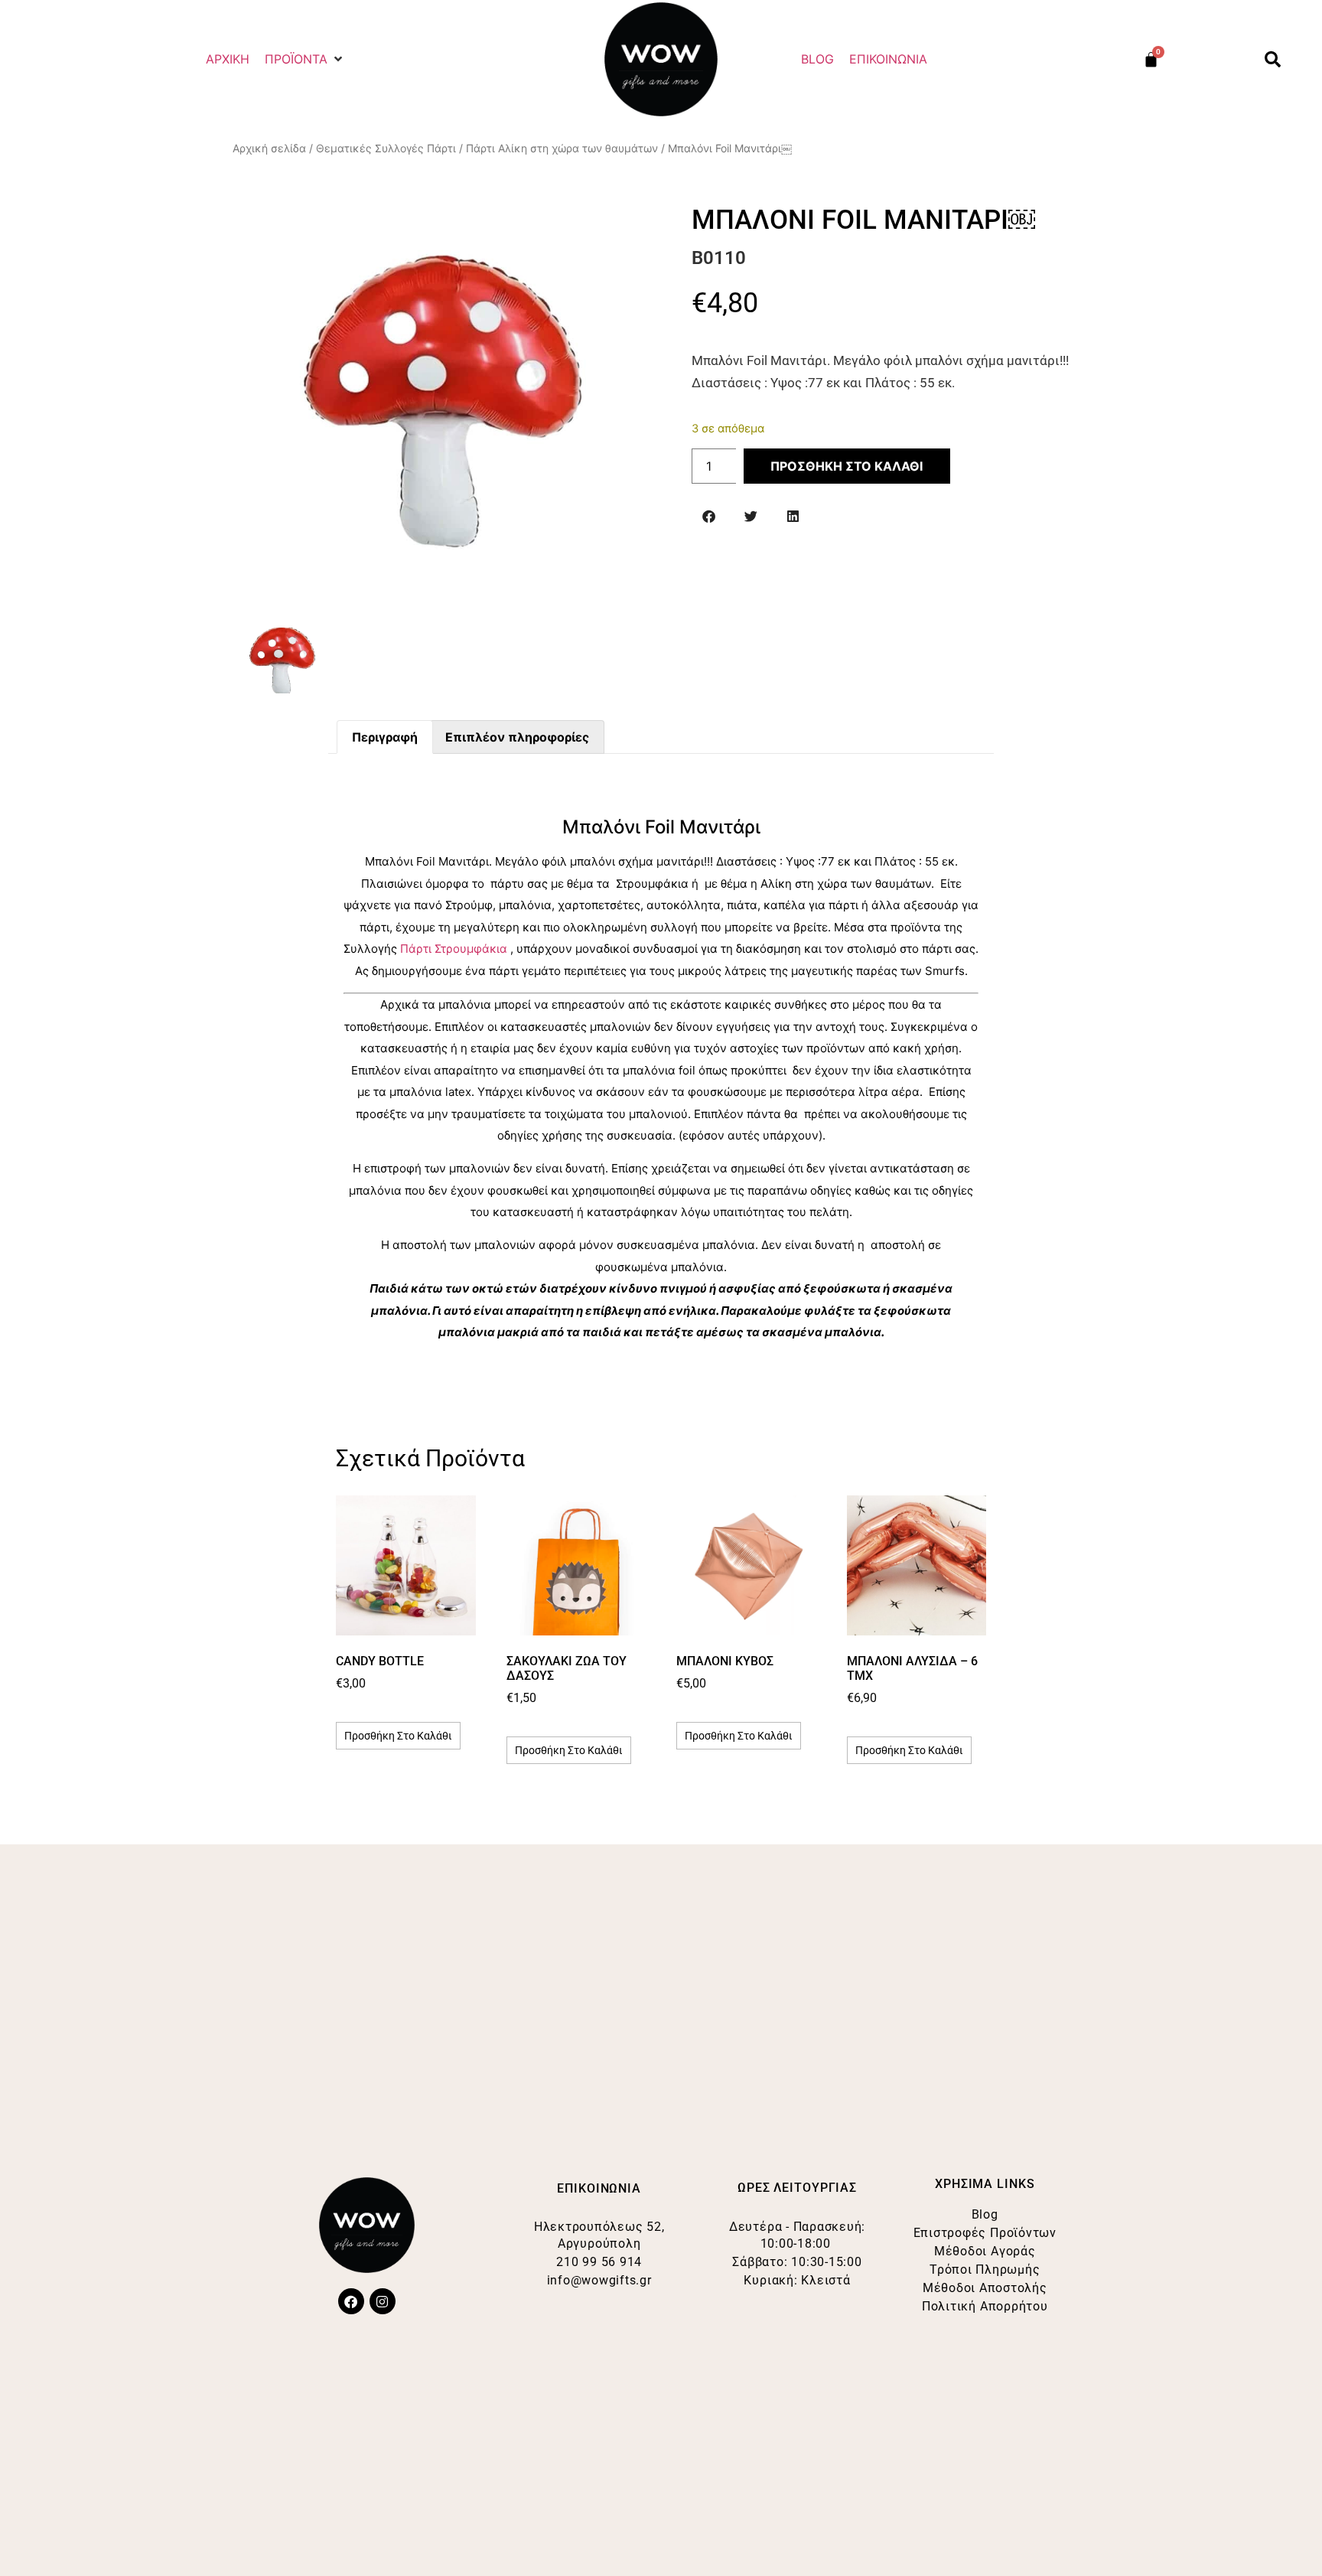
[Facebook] (351, 2301)
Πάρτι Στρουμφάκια (454, 949)
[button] (305, 59)
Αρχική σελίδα (269, 148)
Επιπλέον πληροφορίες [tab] (517, 737)
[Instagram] (383, 2301)
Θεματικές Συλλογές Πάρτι (386, 148)
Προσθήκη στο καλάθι (847, 466)
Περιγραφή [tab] (385, 737)
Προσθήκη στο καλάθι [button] (398, 1736)
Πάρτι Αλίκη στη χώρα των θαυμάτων (562, 148)
